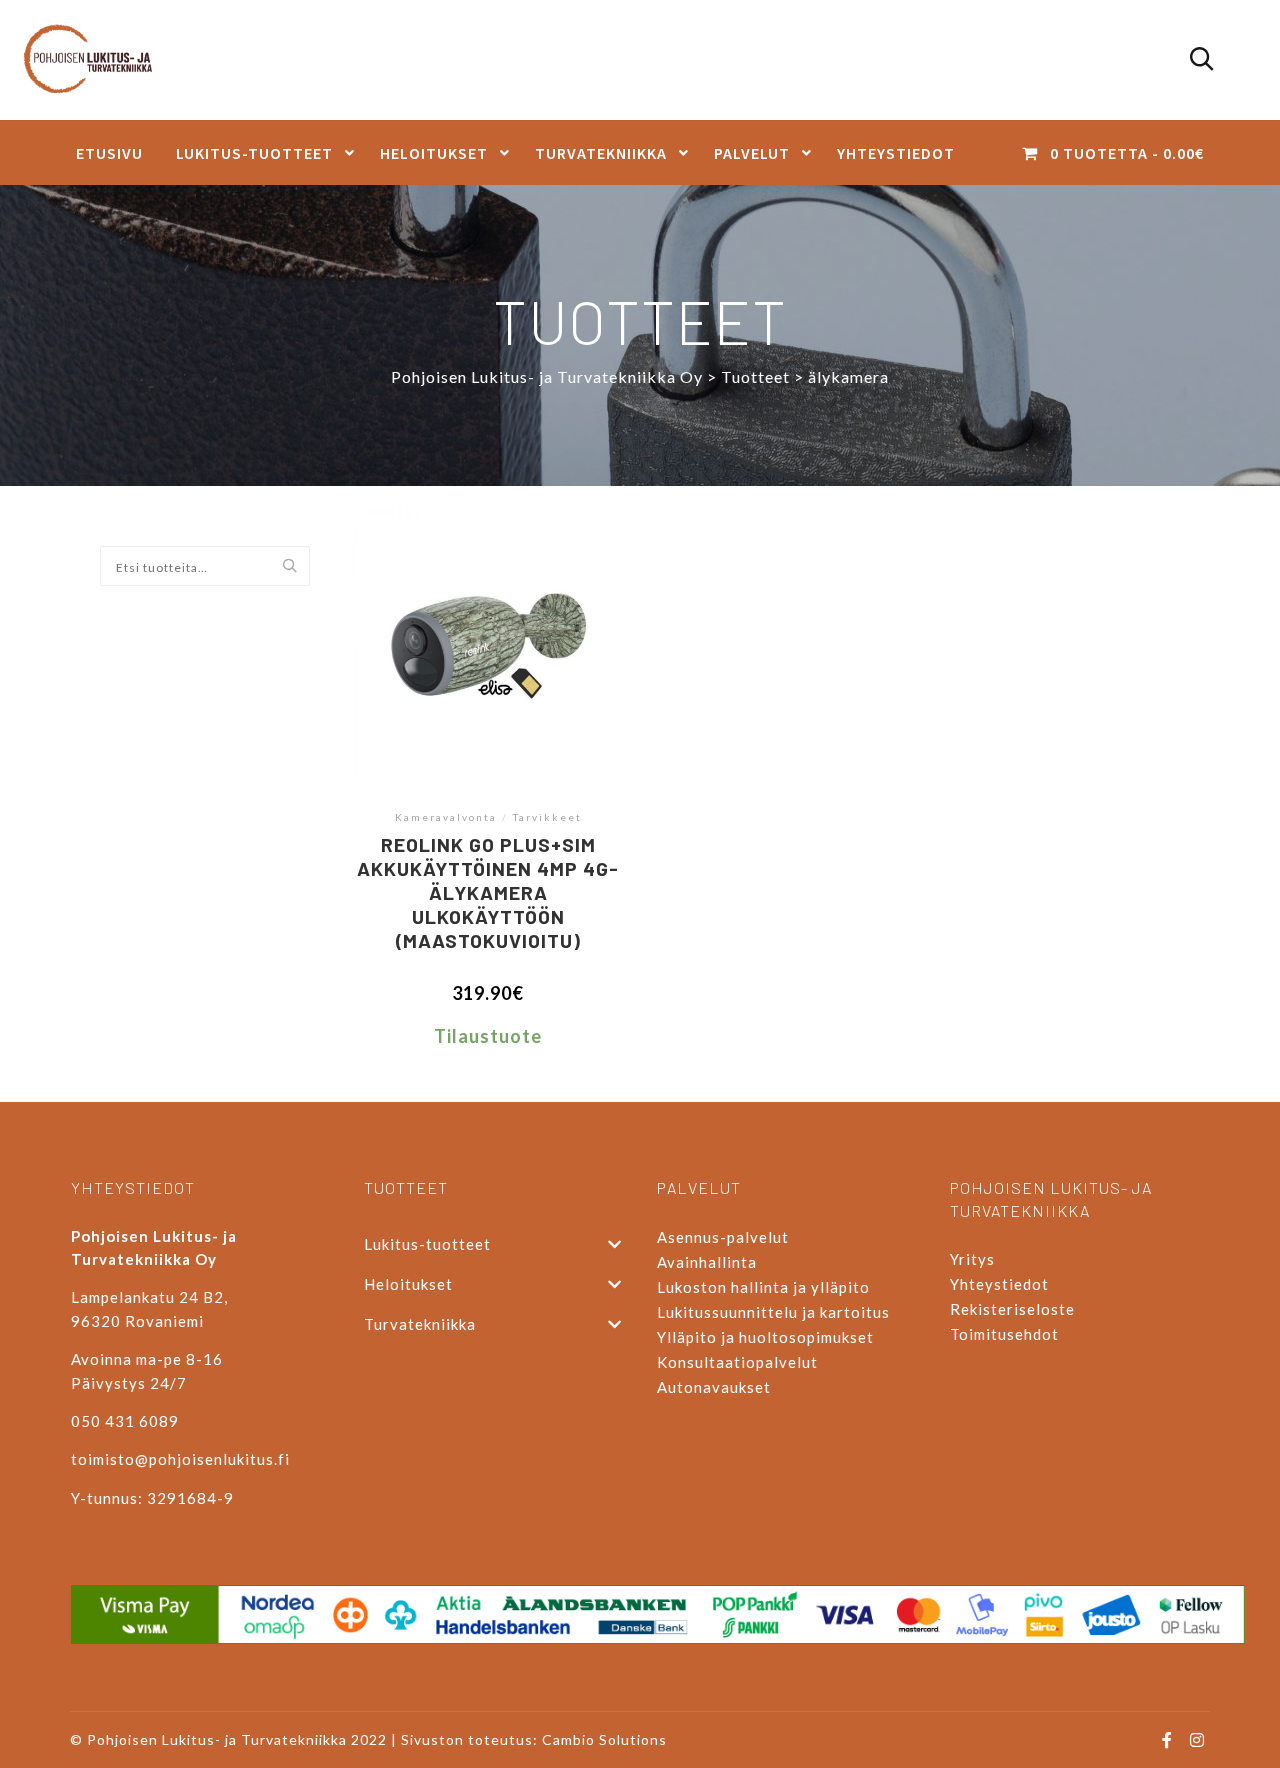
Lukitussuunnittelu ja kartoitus (773, 1312)
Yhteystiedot (999, 1284)
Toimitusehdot (1004, 1334)
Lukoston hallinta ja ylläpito (763, 1287)
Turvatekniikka (420, 1324)
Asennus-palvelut (723, 1237)
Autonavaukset (714, 1387)
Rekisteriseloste (1012, 1309)
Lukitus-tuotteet (427, 1244)
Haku (294, 567)
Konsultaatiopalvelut (737, 1362)
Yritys (972, 1259)
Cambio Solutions (604, 1739)
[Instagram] (1197, 1740)
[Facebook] (1167, 1740)
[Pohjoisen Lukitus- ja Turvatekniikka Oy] (97, 60)
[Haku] (1202, 60)
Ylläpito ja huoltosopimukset (765, 1337)
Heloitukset (408, 1284)
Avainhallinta (707, 1262)
